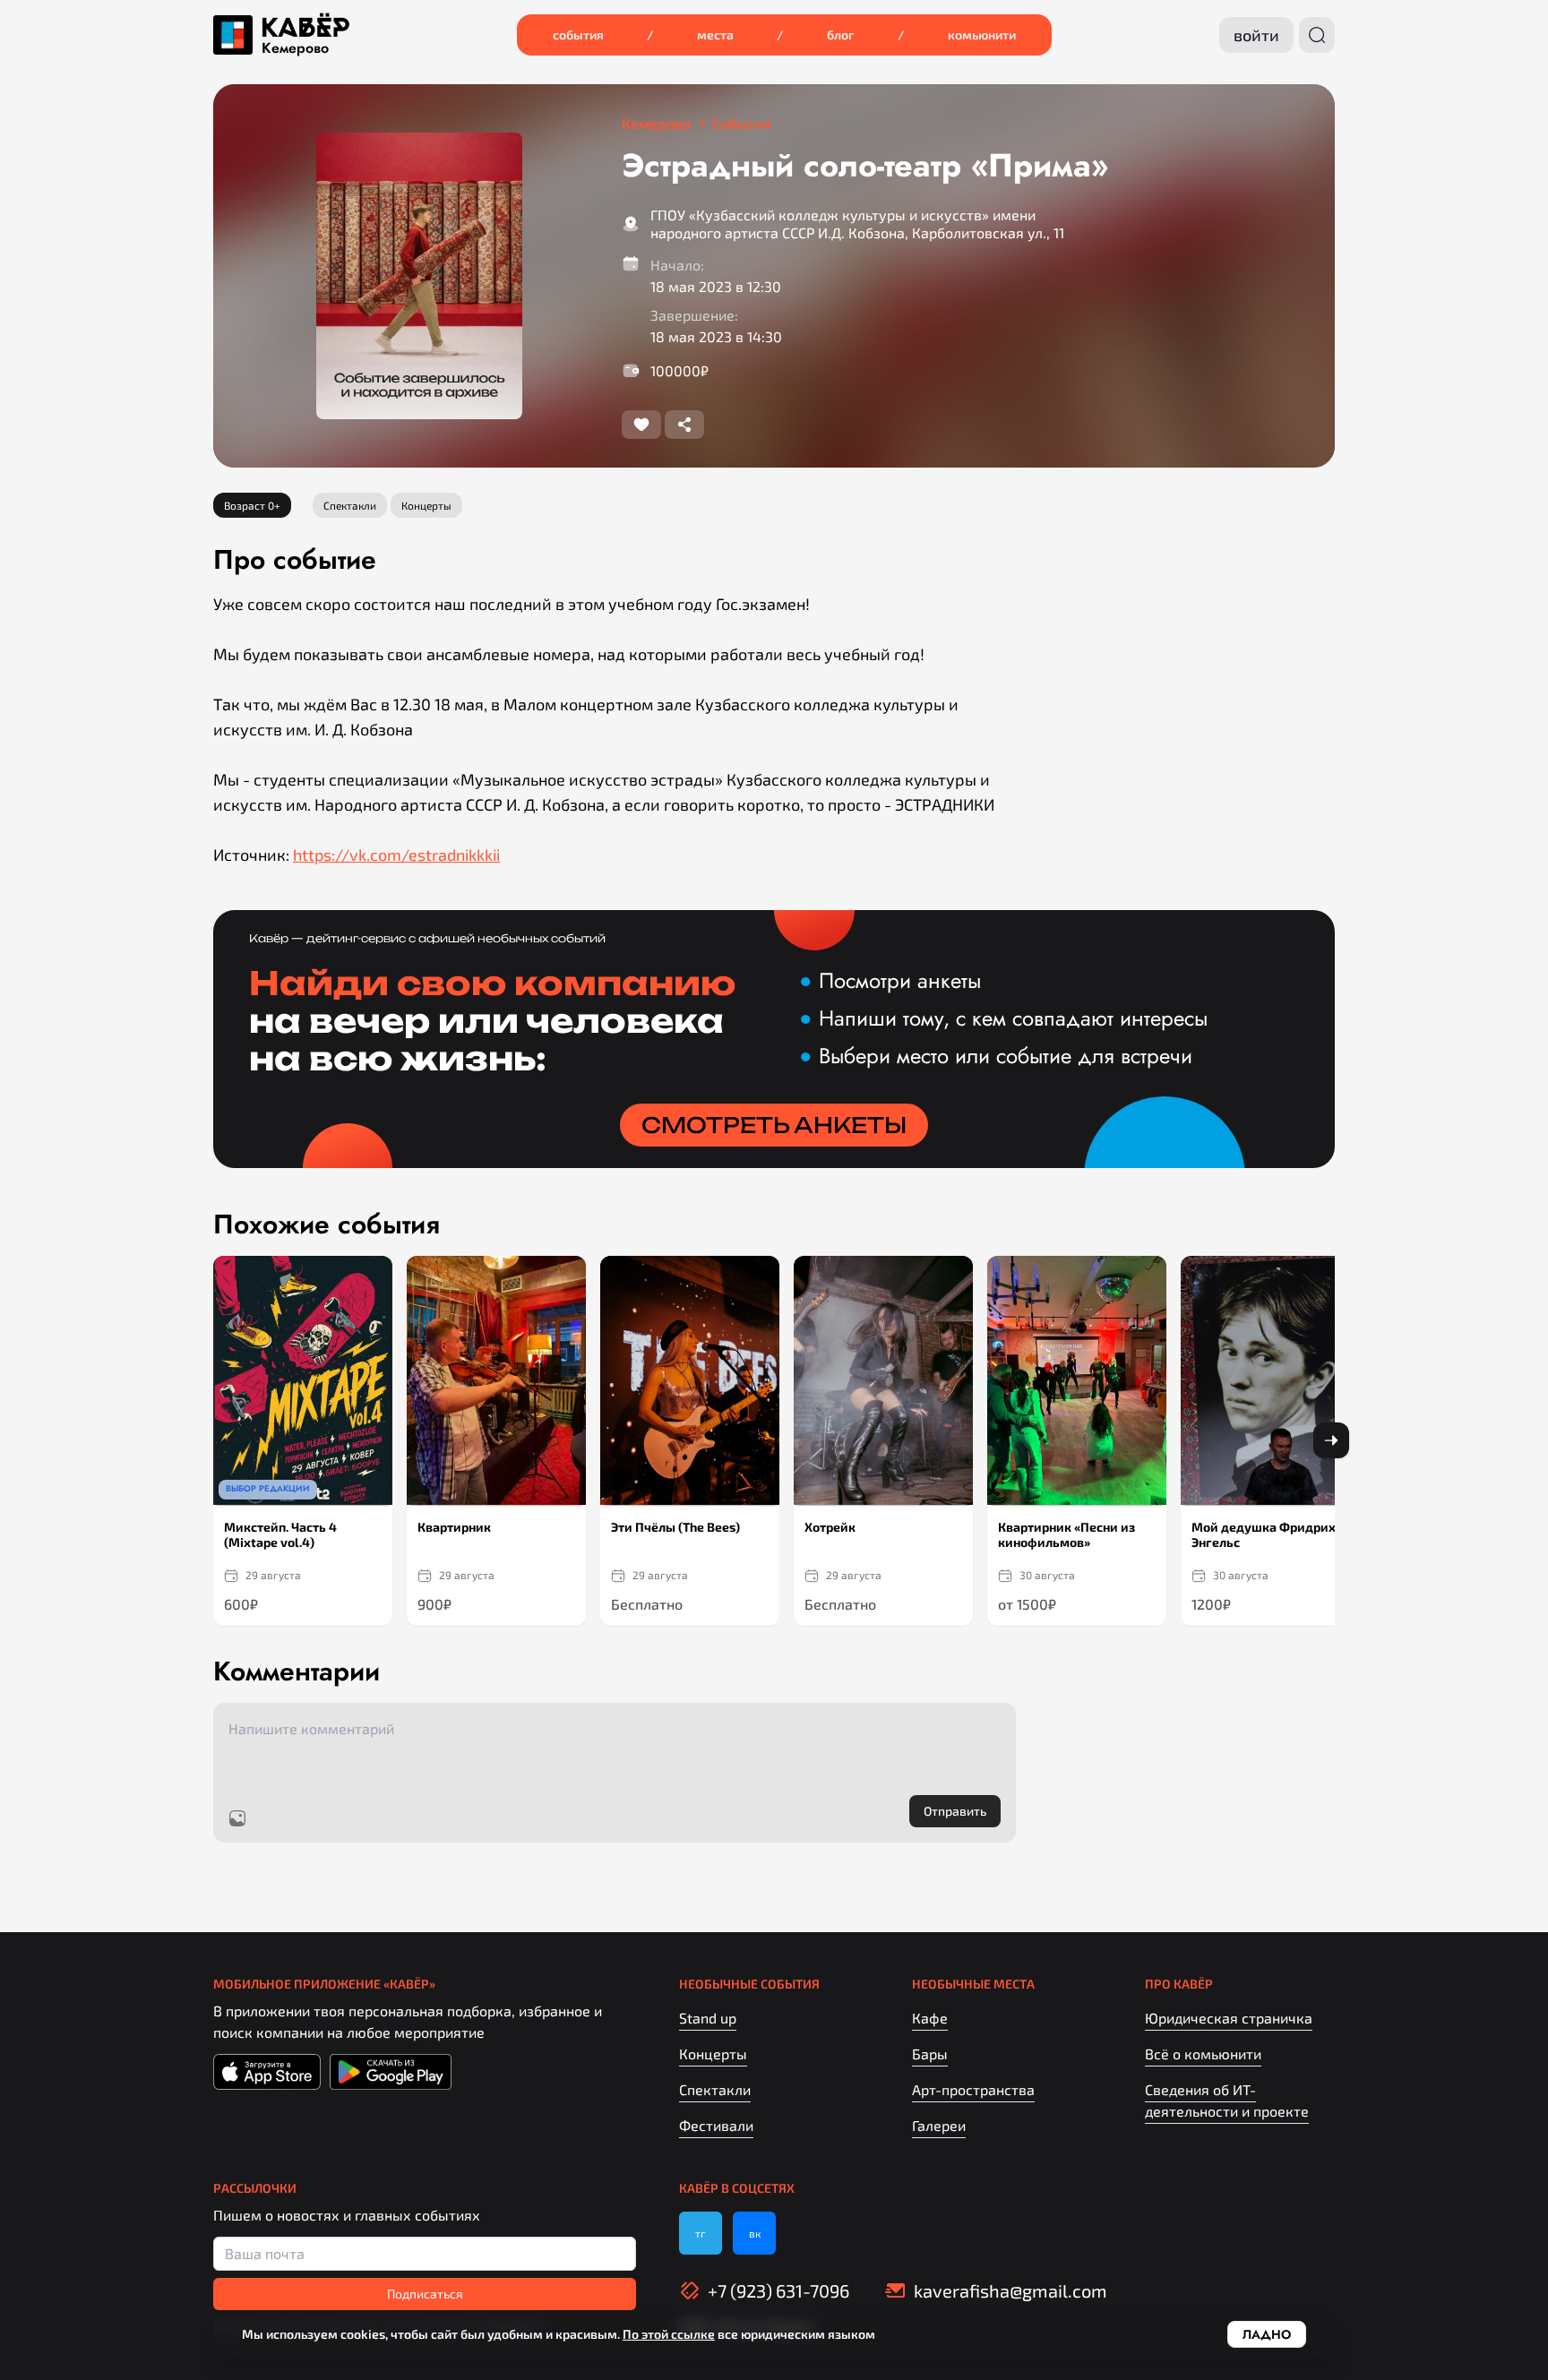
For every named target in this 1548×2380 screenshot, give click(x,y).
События (578, 34)
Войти (1256, 35)
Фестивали (716, 2125)
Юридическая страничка (1229, 2018)
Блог (841, 34)
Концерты (713, 2054)
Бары (930, 2054)
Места (715, 34)
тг (701, 2233)
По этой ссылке (669, 2334)
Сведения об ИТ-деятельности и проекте (1227, 2100)
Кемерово (295, 48)
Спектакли (715, 2089)
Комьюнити (982, 34)
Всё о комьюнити (1203, 2054)
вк (755, 2233)
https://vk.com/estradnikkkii (396, 855)
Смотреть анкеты (774, 1125)
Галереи (939, 2125)
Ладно (1267, 2334)
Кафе (930, 2018)
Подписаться (425, 2294)
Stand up (708, 2018)
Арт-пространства (973, 2089)
